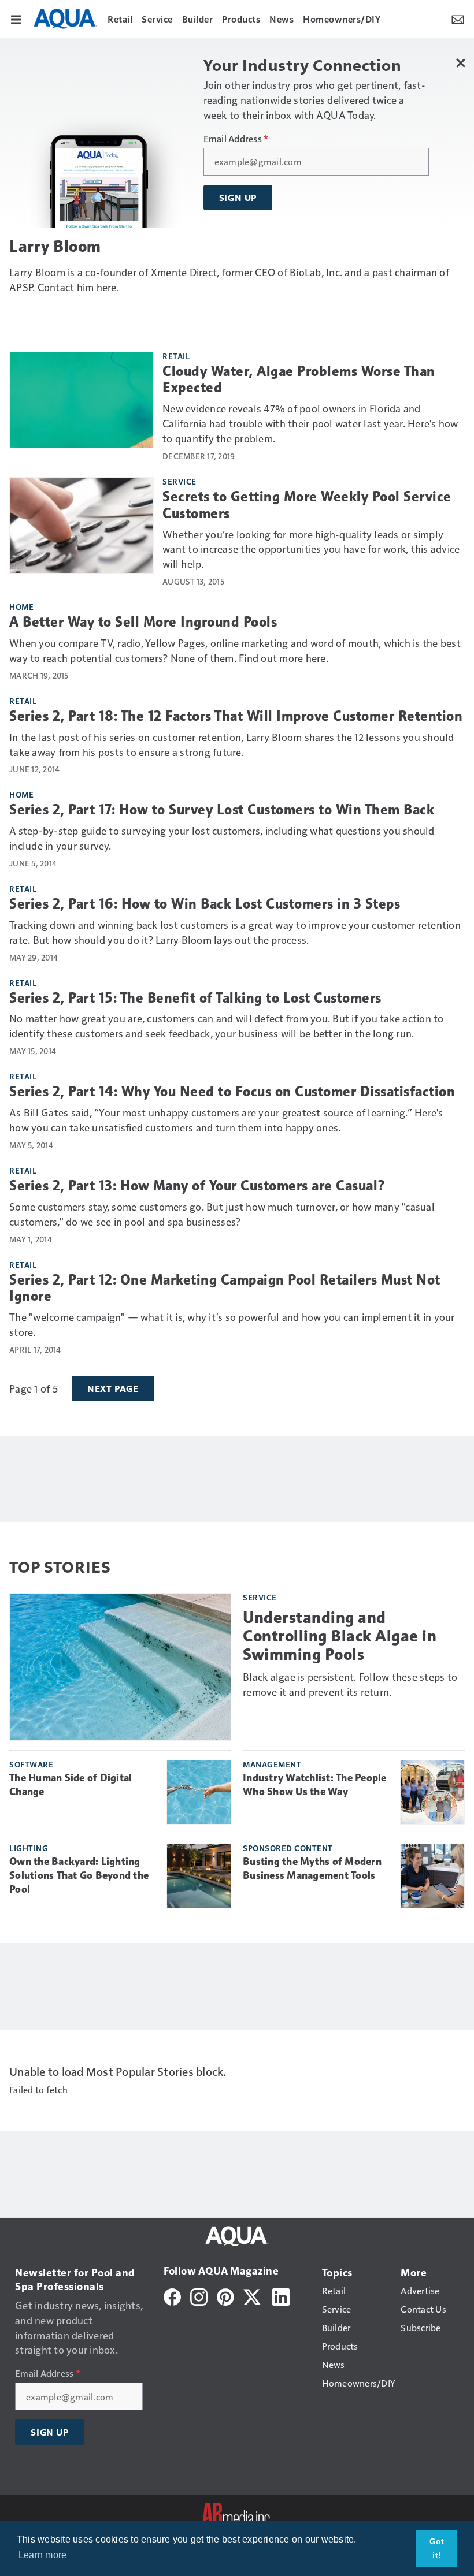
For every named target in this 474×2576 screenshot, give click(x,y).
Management (272, 1764)
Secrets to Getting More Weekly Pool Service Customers (307, 505)
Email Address (236, 139)
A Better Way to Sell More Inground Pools (143, 622)
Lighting (29, 1848)
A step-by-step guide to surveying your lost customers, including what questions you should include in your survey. (222, 838)
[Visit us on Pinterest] (225, 2296)
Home (21, 606)
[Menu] (16, 18)
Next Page (113, 1388)
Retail (176, 356)
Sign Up (238, 198)
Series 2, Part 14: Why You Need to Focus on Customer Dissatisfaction (232, 1092)
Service (179, 481)
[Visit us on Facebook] (172, 2296)
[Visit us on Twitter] (253, 2296)
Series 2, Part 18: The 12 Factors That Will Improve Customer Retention (236, 716)
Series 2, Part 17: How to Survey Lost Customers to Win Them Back (222, 810)
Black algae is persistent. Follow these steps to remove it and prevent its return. (350, 1684)
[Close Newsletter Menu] (461, 63)
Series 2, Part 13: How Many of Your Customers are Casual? (198, 1186)
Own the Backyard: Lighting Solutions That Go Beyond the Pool (79, 1875)
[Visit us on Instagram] (199, 2296)
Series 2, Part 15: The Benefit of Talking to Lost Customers (195, 998)
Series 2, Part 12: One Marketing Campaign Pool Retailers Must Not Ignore (225, 1288)
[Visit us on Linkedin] (281, 2296)
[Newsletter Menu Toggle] (458, 18)
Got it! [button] (437, 2548)
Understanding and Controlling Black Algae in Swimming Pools (340, 1636)
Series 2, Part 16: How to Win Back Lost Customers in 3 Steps (205, 904)
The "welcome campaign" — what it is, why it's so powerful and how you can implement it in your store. (232, 1324)
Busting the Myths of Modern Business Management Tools (312, 1868)
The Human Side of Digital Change (71, 1785)
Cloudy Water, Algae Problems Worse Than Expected (299, 380)
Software (31, 1764)
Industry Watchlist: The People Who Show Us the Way (315, 1785)
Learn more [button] (43, 2555)
